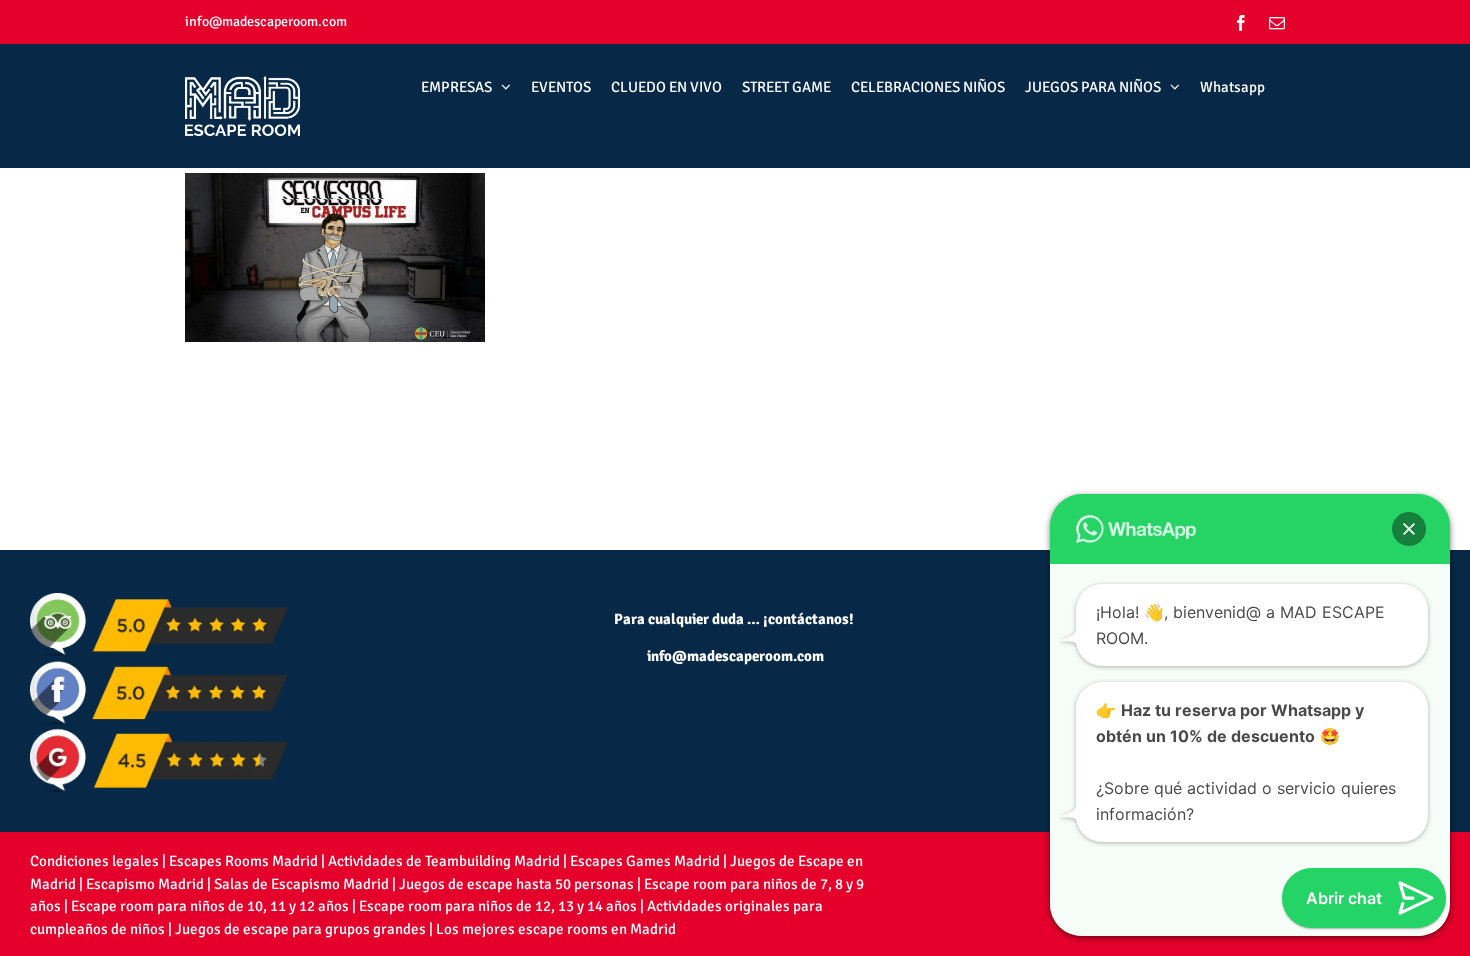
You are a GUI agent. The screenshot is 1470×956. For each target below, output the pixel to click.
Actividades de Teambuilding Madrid (444, 861)
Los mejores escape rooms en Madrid (556, 929)
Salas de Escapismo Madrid (301, 884)
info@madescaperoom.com (266, 21)
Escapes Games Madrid (645, 861)
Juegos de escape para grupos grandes (300, 929)
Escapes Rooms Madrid (243, 861)
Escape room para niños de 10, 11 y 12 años (210, 906)
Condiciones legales (94, 861)
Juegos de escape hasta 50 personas (516, 884)
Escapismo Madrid (145, 884)
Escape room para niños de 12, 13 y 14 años (498, 906)
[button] (1409, 529)
